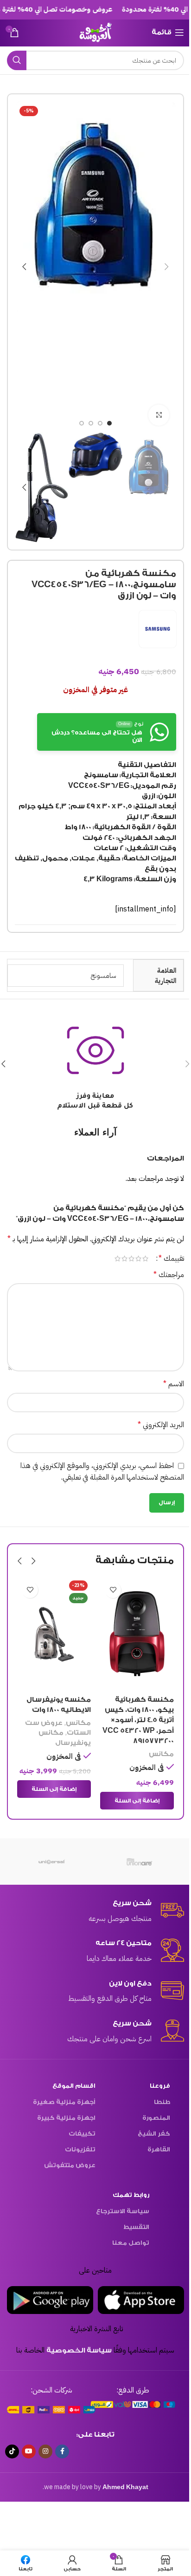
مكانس (158, 1723)
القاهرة (155, 2148)
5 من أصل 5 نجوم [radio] (114, 1259)
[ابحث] (17, 60)
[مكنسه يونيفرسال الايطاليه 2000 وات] (134, 1634)
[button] (163, 267)
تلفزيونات (77, 2148)
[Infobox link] (92, 1911)
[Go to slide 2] (97, 423)
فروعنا (156, 2085)
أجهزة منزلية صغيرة (61, 2101)
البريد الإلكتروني (157, 1425)
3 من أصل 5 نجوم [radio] (128, 1259)
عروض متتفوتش (67, 2164)
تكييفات (79, 2133)
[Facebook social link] (62, 2451)
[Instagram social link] (45, 2451)
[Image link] (128, 2403)
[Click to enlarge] (156, 415)
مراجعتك (165, 1275)
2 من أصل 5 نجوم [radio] (135, 1259)
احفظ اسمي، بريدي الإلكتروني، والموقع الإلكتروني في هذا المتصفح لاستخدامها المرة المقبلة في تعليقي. (99, 1472)
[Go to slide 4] (78, 423)
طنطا (158, 2101)
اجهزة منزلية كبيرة (63, 2117)
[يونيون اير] (137, 1861)
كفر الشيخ (150, 2133)
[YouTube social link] (29, 2451)
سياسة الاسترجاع (119, 2210)
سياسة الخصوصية (76, 2350)
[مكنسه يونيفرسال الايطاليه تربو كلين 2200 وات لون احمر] (51, 1634)
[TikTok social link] (12, 2451)
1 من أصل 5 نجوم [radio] (142, 1259)
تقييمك (168, 1259)
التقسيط (133, 2226)
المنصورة (153, 2117)
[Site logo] (92, 32)
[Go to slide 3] (88, 423)
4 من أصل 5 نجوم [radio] (121, 1259)
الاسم (170, 1384)
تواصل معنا (127, 2242)
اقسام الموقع (71, 2085)
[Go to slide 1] (106, 423)
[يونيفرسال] (48, 1861)
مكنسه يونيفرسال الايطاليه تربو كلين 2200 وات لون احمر (55, 1710)
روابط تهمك (127, 2194)
